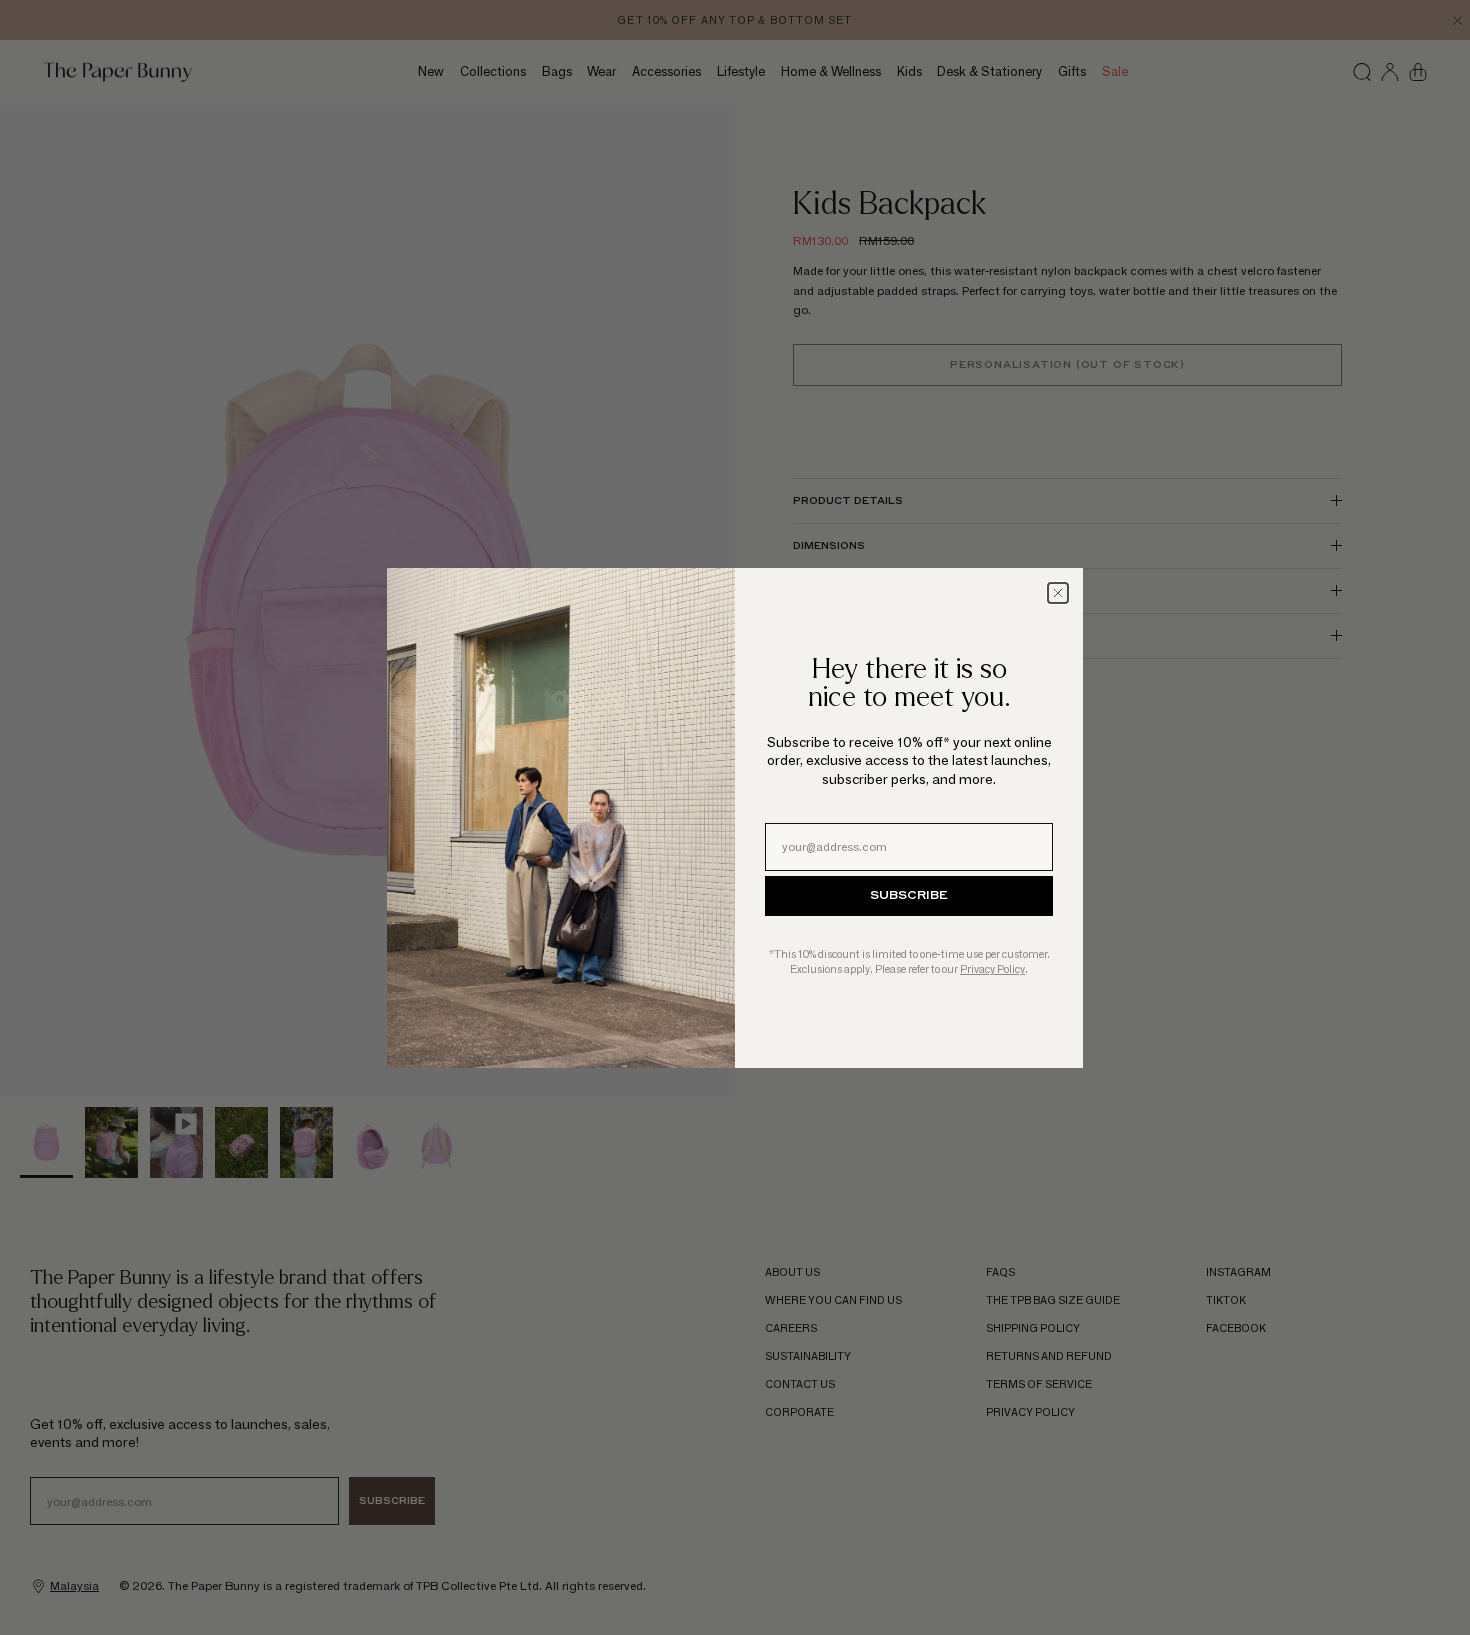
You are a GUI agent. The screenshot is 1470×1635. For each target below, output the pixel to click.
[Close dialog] (1058, 593)
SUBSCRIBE (909, 896)
